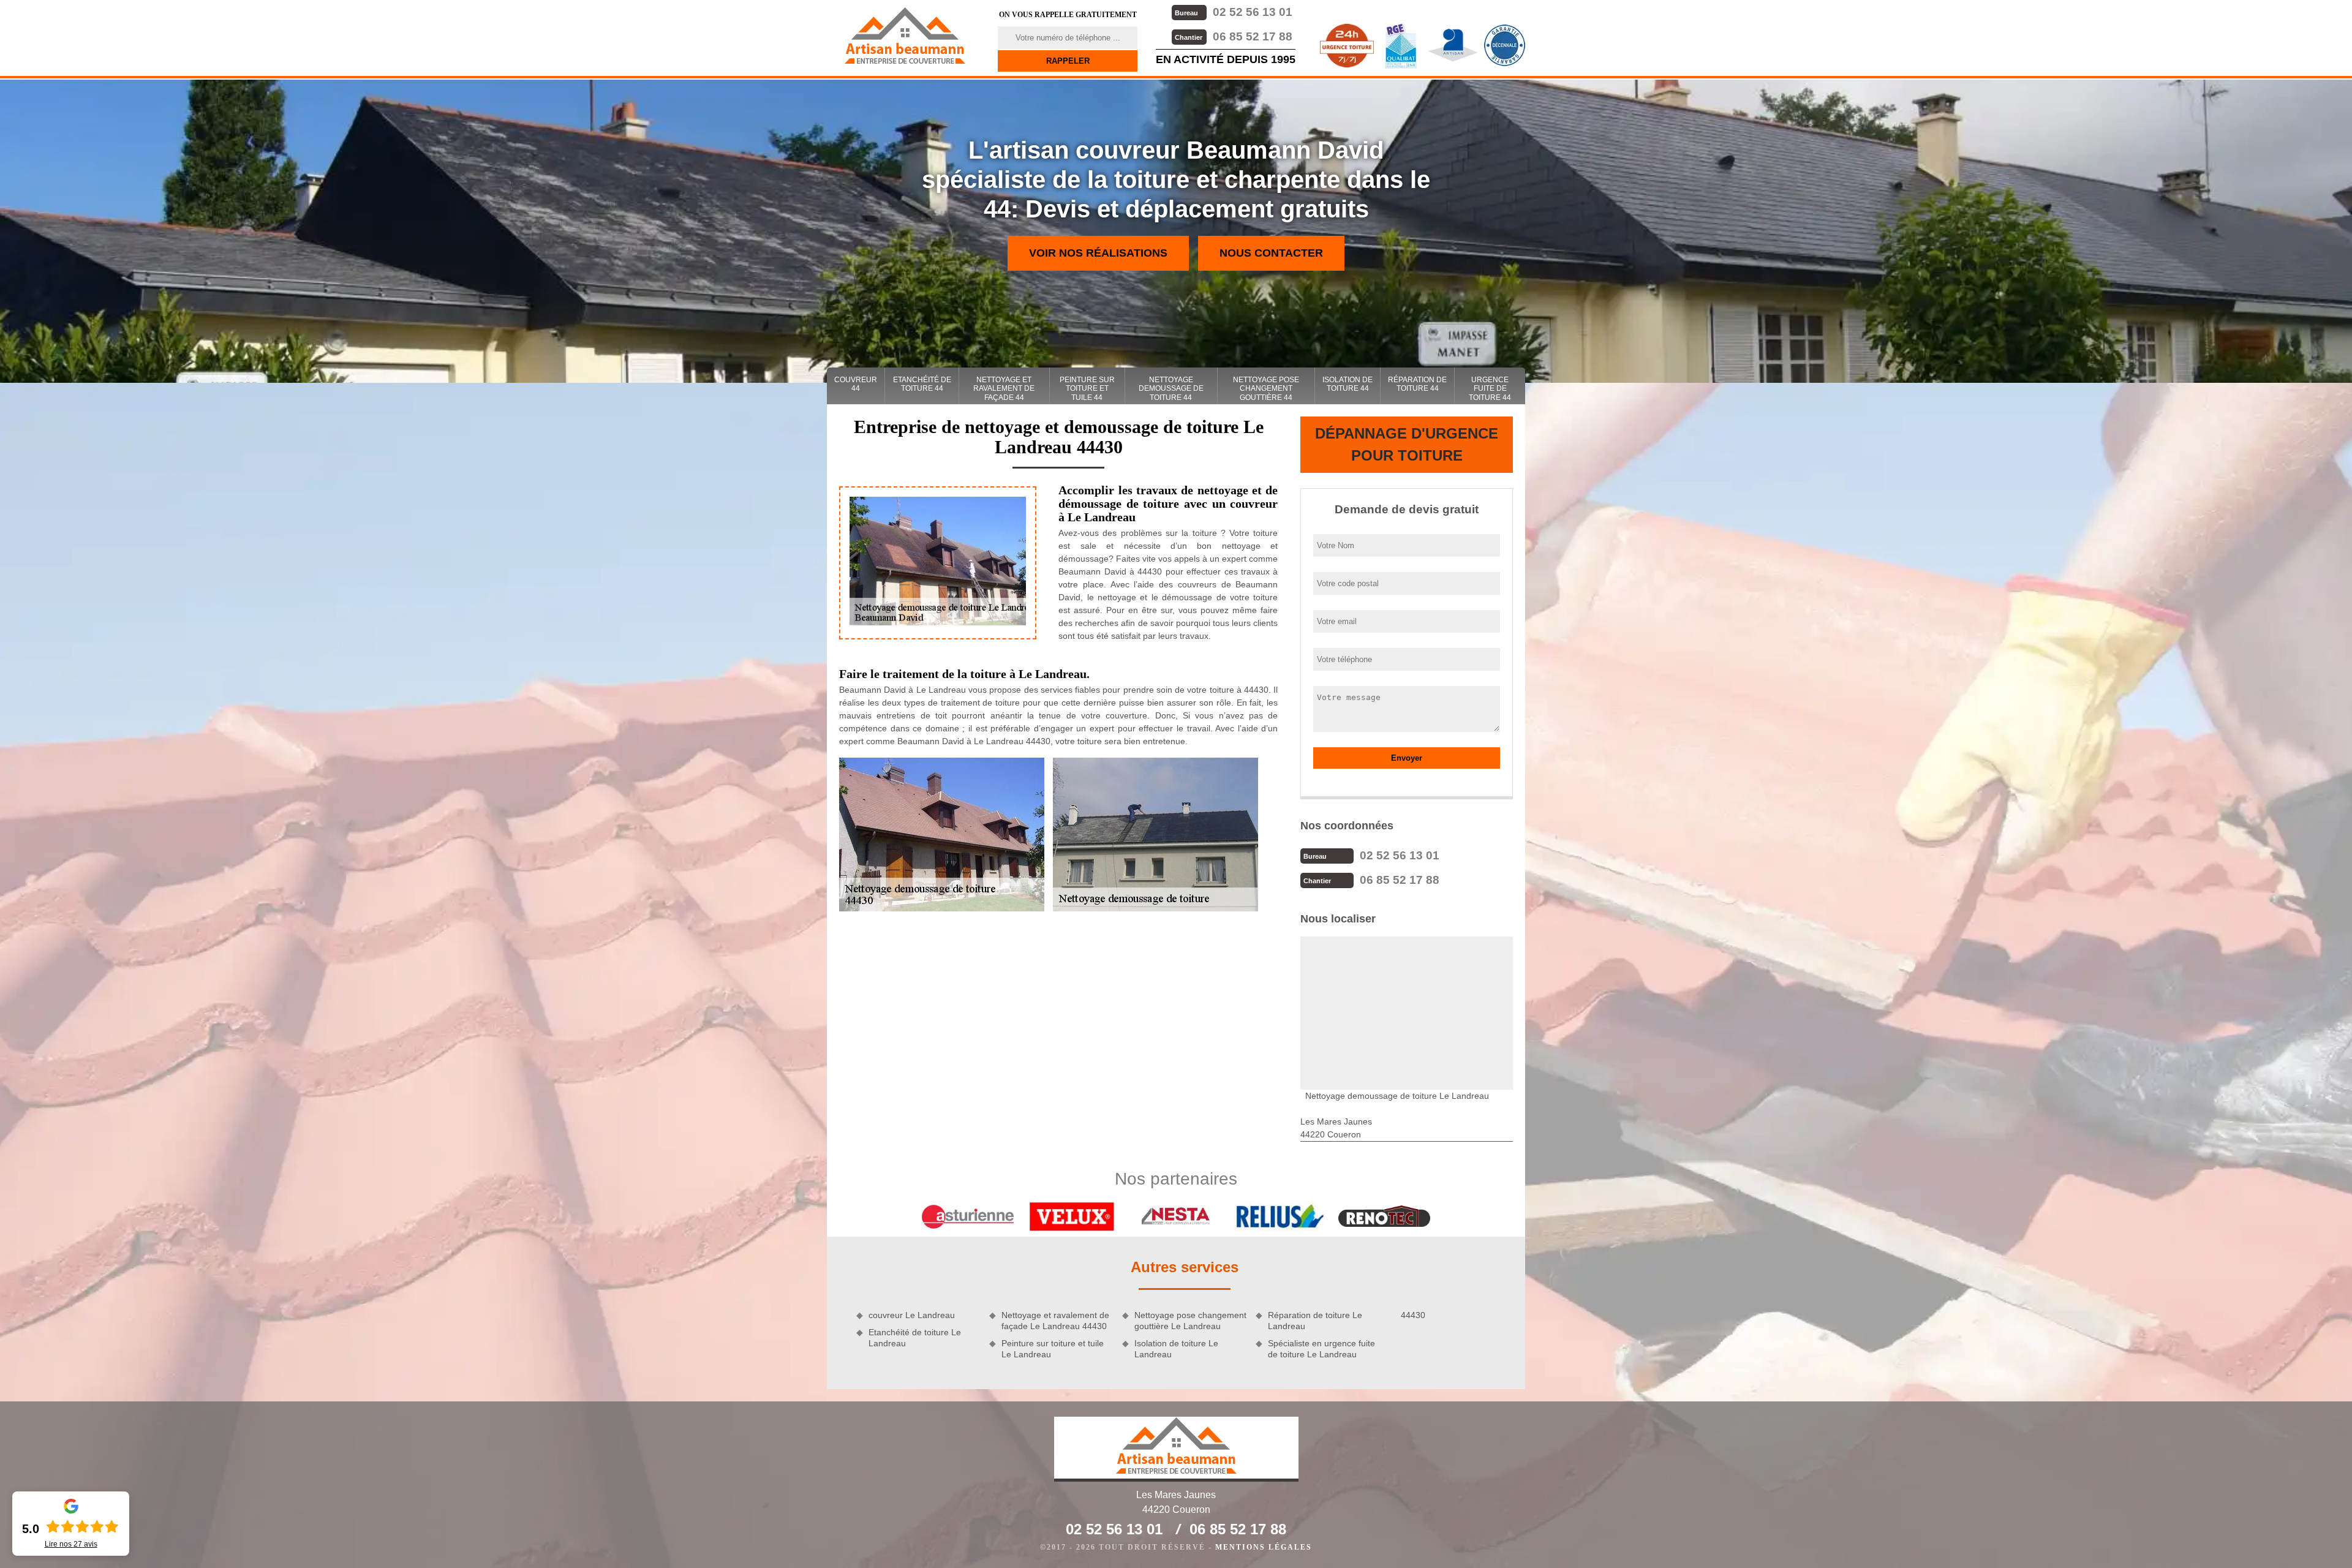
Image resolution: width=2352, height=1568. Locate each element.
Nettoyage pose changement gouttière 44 (1266, 389)
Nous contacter (1271, 253)
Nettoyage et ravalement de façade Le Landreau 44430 (1055, 1321)
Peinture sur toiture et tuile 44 (1087, 389)
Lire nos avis (71, 1544)
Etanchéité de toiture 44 (922, 384)
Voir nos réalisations (1098, 253)
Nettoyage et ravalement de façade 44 (1004, 389)
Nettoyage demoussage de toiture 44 (1171, 389)
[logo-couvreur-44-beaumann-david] (905, 36)
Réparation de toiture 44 (1417, 384)
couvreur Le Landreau (912, 1315)
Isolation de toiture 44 (1347, 384)
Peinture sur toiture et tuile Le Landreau (1053, 1349)
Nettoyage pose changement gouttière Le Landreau (1190, 1321)
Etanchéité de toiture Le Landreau (915, 1338)
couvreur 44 (856, 384)
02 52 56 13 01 (1234, 12)
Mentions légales (1264, 1547)
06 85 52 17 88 (1234, 36)
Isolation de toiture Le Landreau (1176, 1349)
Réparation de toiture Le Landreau (1315, 1321)
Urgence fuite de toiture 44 (1490, 389)
